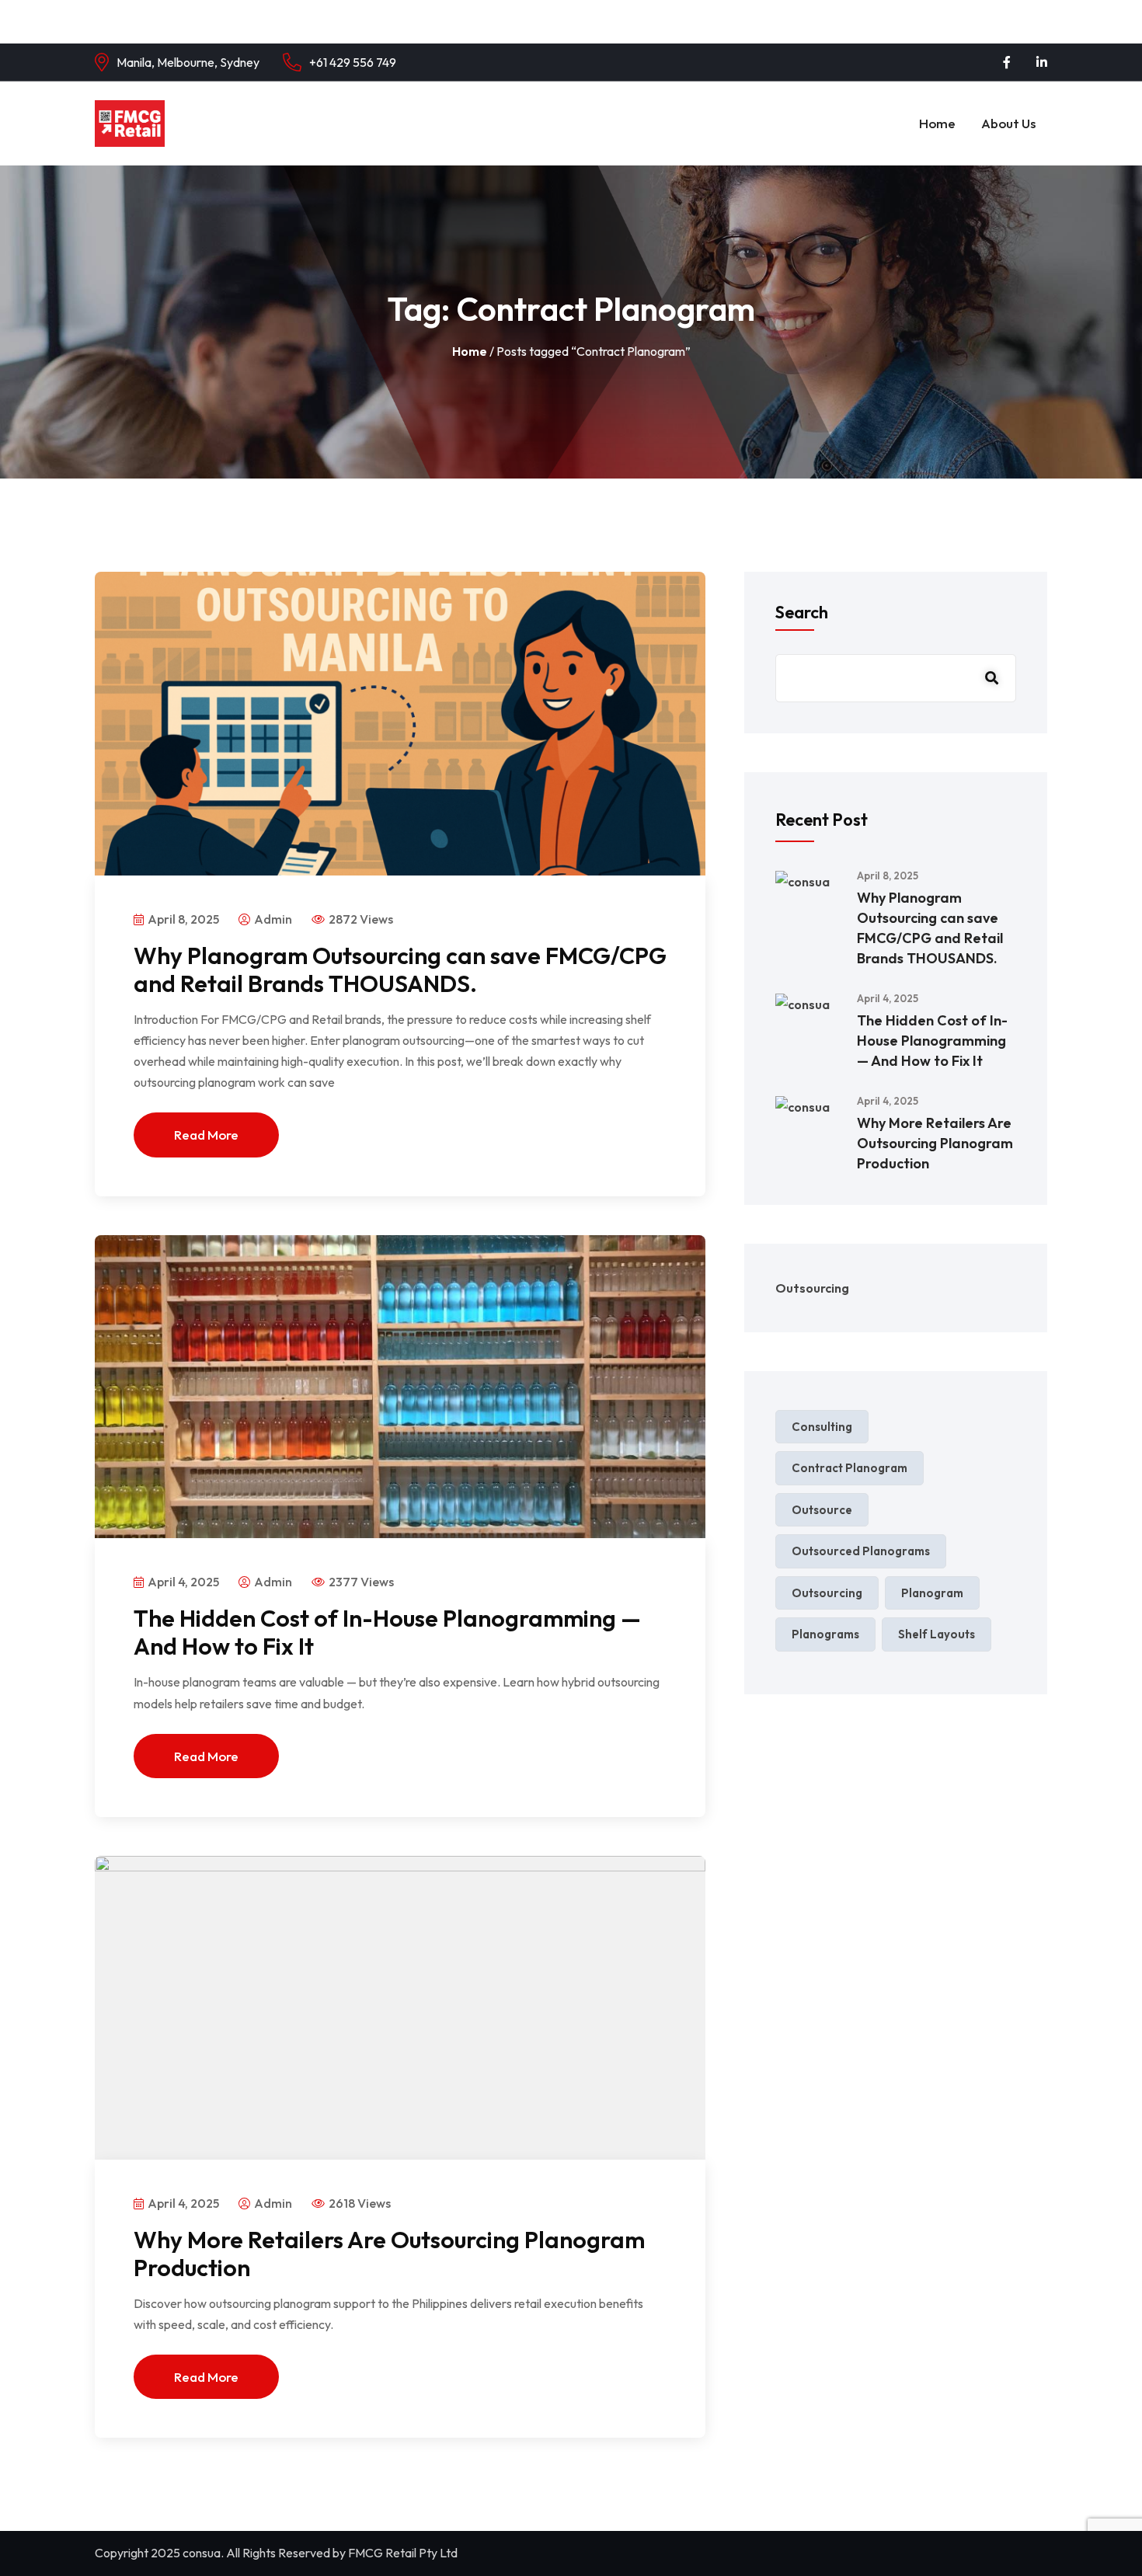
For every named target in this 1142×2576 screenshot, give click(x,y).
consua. (203, 2553)
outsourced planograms (861, 1551)
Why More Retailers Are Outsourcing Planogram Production (389, 2254)
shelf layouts (937, 1634)
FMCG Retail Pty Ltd (403, 2553)
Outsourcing (812, 1288)
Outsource (822, 1510)
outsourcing (827, 1593)
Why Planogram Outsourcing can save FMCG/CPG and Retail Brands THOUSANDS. (400, 969)
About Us (1008, 123)
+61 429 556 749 (353, 62)
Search (802, 612)
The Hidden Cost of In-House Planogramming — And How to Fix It (387, 1632)
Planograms (825, 1634)
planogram (932, 1593)
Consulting (822, 1427)
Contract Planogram (850, 1468)
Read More (206, 1135)
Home (937, 123)
